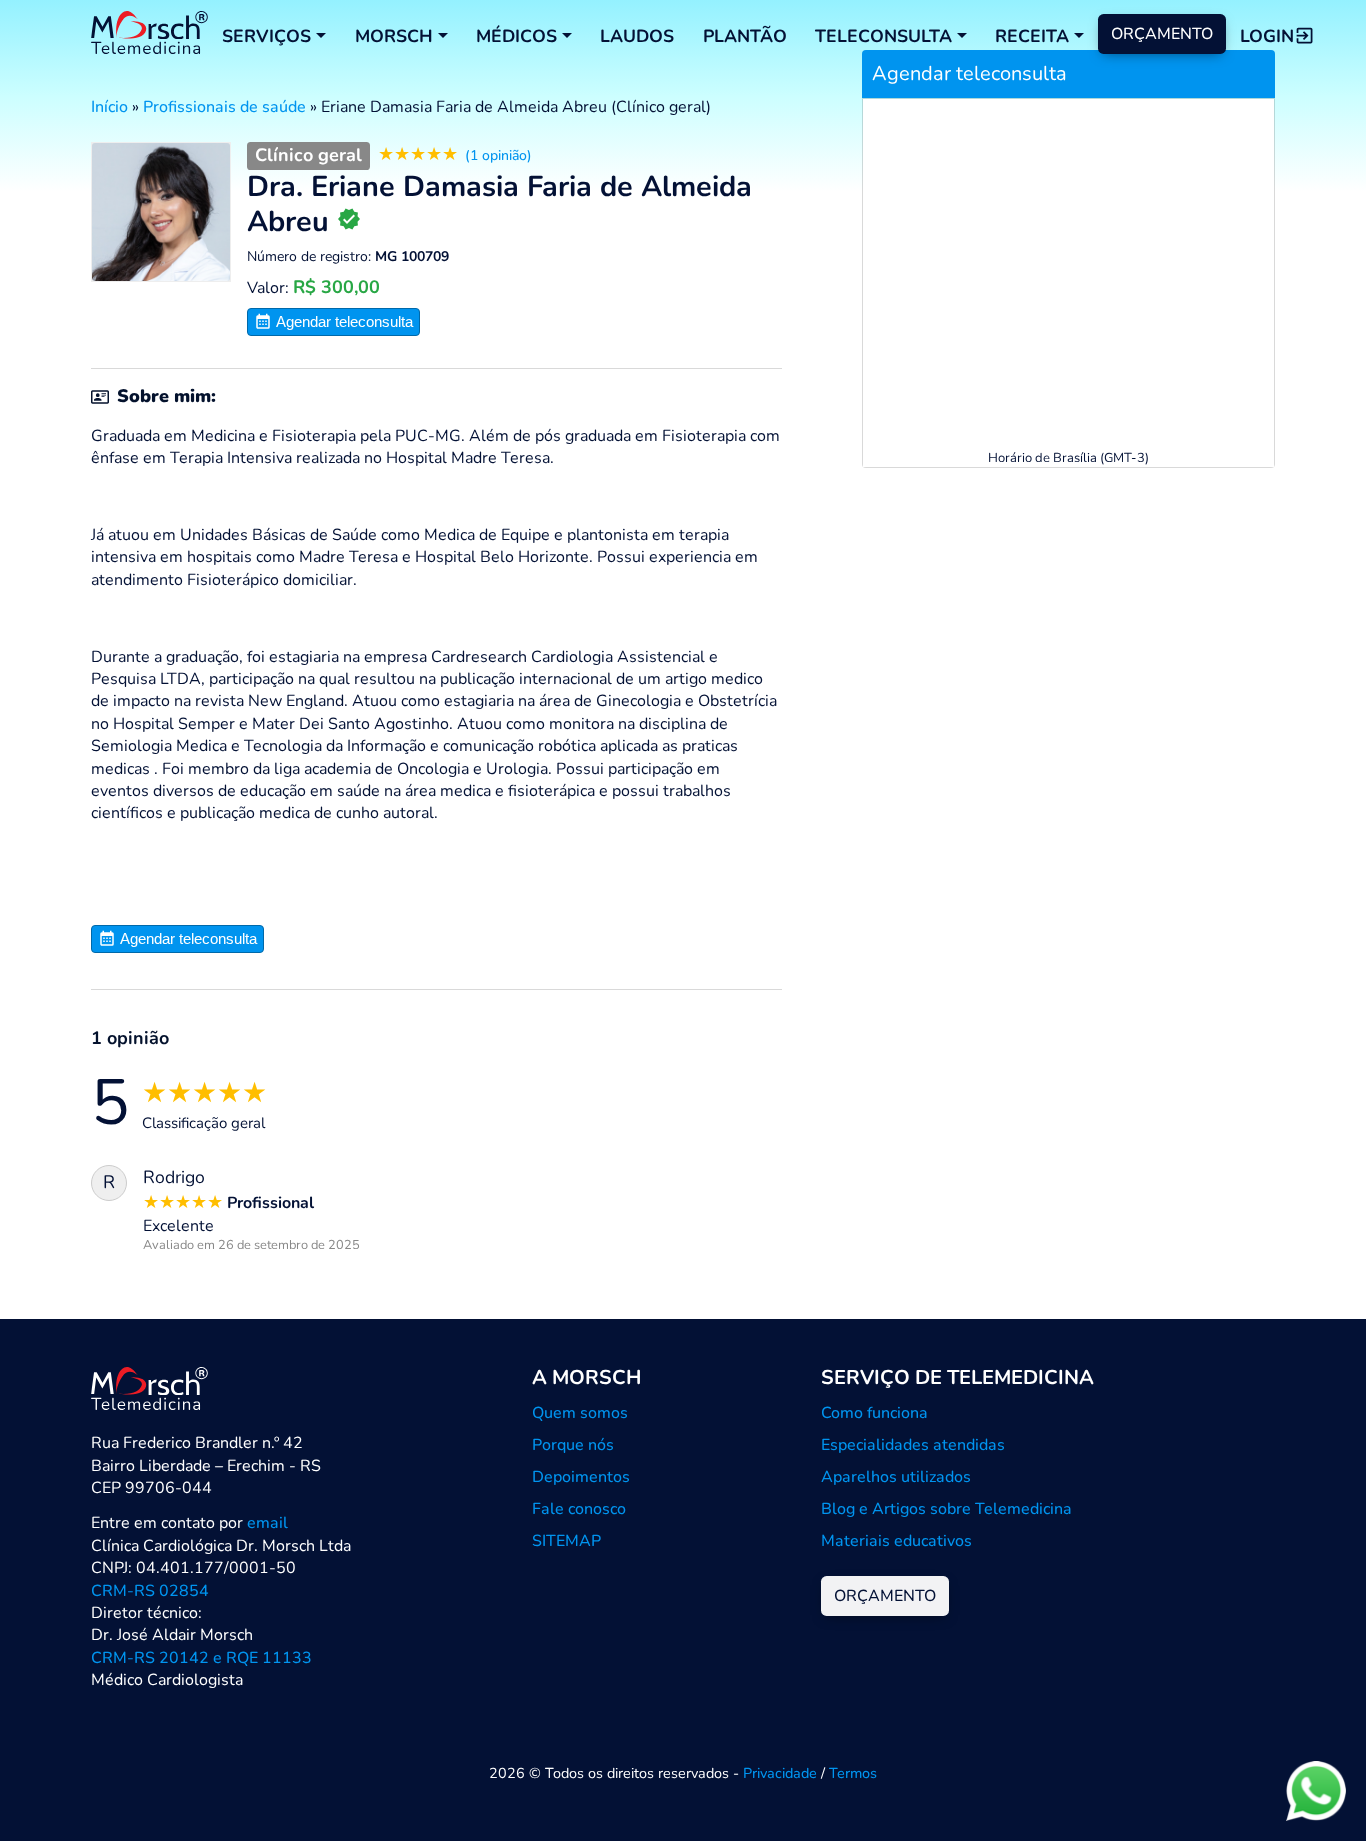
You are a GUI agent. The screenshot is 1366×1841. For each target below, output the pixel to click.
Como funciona (874, 1413)
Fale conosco (579, 1509)
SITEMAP (566, 1541)
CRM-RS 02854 (150, 1591)
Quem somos (580, 1413)
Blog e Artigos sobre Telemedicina (946, 1509)
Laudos (637, 36)
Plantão (745, 36)
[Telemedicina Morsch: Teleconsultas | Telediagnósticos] (149, 35)
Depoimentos (581, 1477)
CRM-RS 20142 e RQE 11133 (201, 1658)
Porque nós (573, 1445)
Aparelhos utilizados (896, 1477)
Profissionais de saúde (224, 107)
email (267, 1523)
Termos (853, 1773)
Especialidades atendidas (913, 1445)
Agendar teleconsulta (342, 321)
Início (109, 107)
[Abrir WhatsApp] (1316, 1790)
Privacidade (780, 1773)
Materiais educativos (896, 1541)
